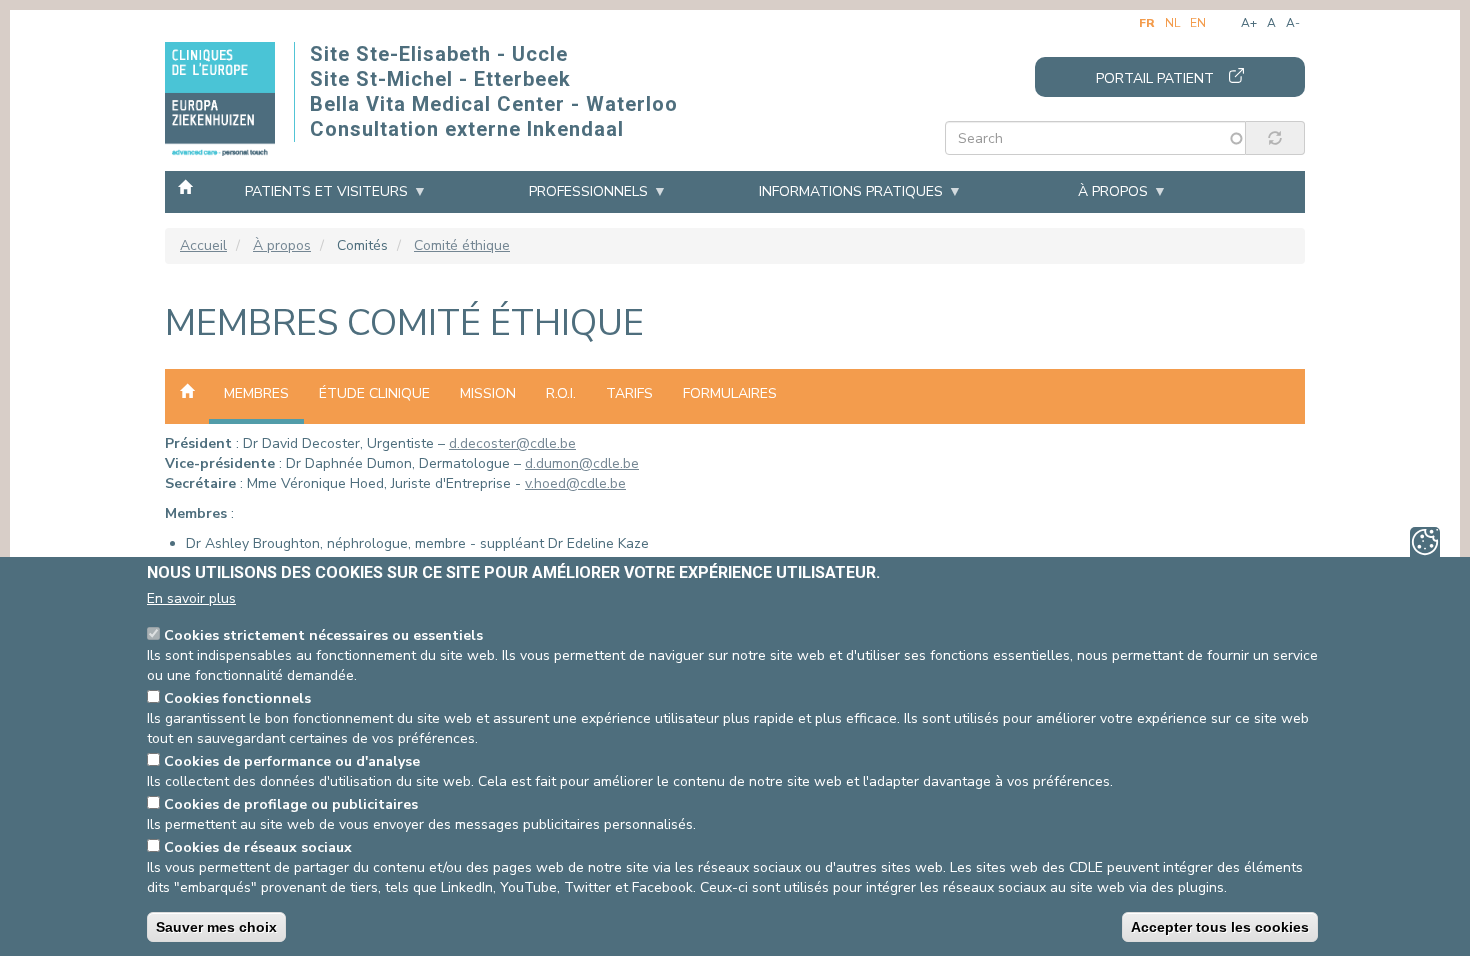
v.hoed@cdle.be (575, 483)
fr (1147, 23)
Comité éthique (462, 245)
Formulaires (730, 393)
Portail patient (1155, 78)
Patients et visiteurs (326, 191)
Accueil (185, 186)
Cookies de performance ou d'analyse (292, 761)
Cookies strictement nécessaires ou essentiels (323, 635)
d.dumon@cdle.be (582, 463)
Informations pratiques (851, 191)
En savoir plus (191, 598)
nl (1172, 23)
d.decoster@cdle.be (512, 443)
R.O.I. (561, 393)
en (1198, 23)
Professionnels (588, 191)
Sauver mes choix (216, 927)
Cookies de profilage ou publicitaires (291, 804)
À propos (1113, 191)
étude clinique (374, 393)
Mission (488, 393)
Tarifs (629, 393)
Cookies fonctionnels (237, 698)
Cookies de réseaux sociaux (258, 847)
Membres (256, 393)
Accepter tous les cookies (1220, 927)
